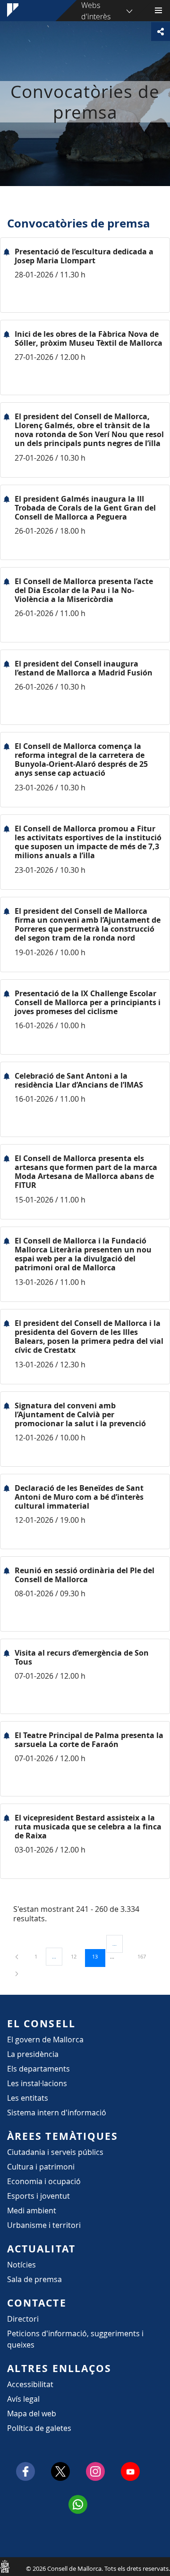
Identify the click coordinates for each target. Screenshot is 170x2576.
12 (77, 1956)
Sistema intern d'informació (57, 2113)
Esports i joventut (38, 2196)
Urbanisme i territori (44, 2225)
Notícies (21, 2265)
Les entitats (28, 2098)
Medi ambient (32, 2210)
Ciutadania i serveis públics (55, 2152)
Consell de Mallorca (5, 2566)
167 (145, 1956)
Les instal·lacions (37, 2083)
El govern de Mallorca (45, 2040)
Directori (23, 2319)
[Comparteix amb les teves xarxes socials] (161, 32)
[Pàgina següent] (17, 1973)
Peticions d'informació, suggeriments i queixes (75, 2339)
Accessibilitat (30, 2384)
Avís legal (23, 2399)
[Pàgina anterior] (17, 1956)
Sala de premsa (34, 2279)
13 (98, 1956)
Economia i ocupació (44, 2181)
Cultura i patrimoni (41, 2167)
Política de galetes (39, 2428)
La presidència (33, 2054)
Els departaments (38, 2069)
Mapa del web (32, 2413)
